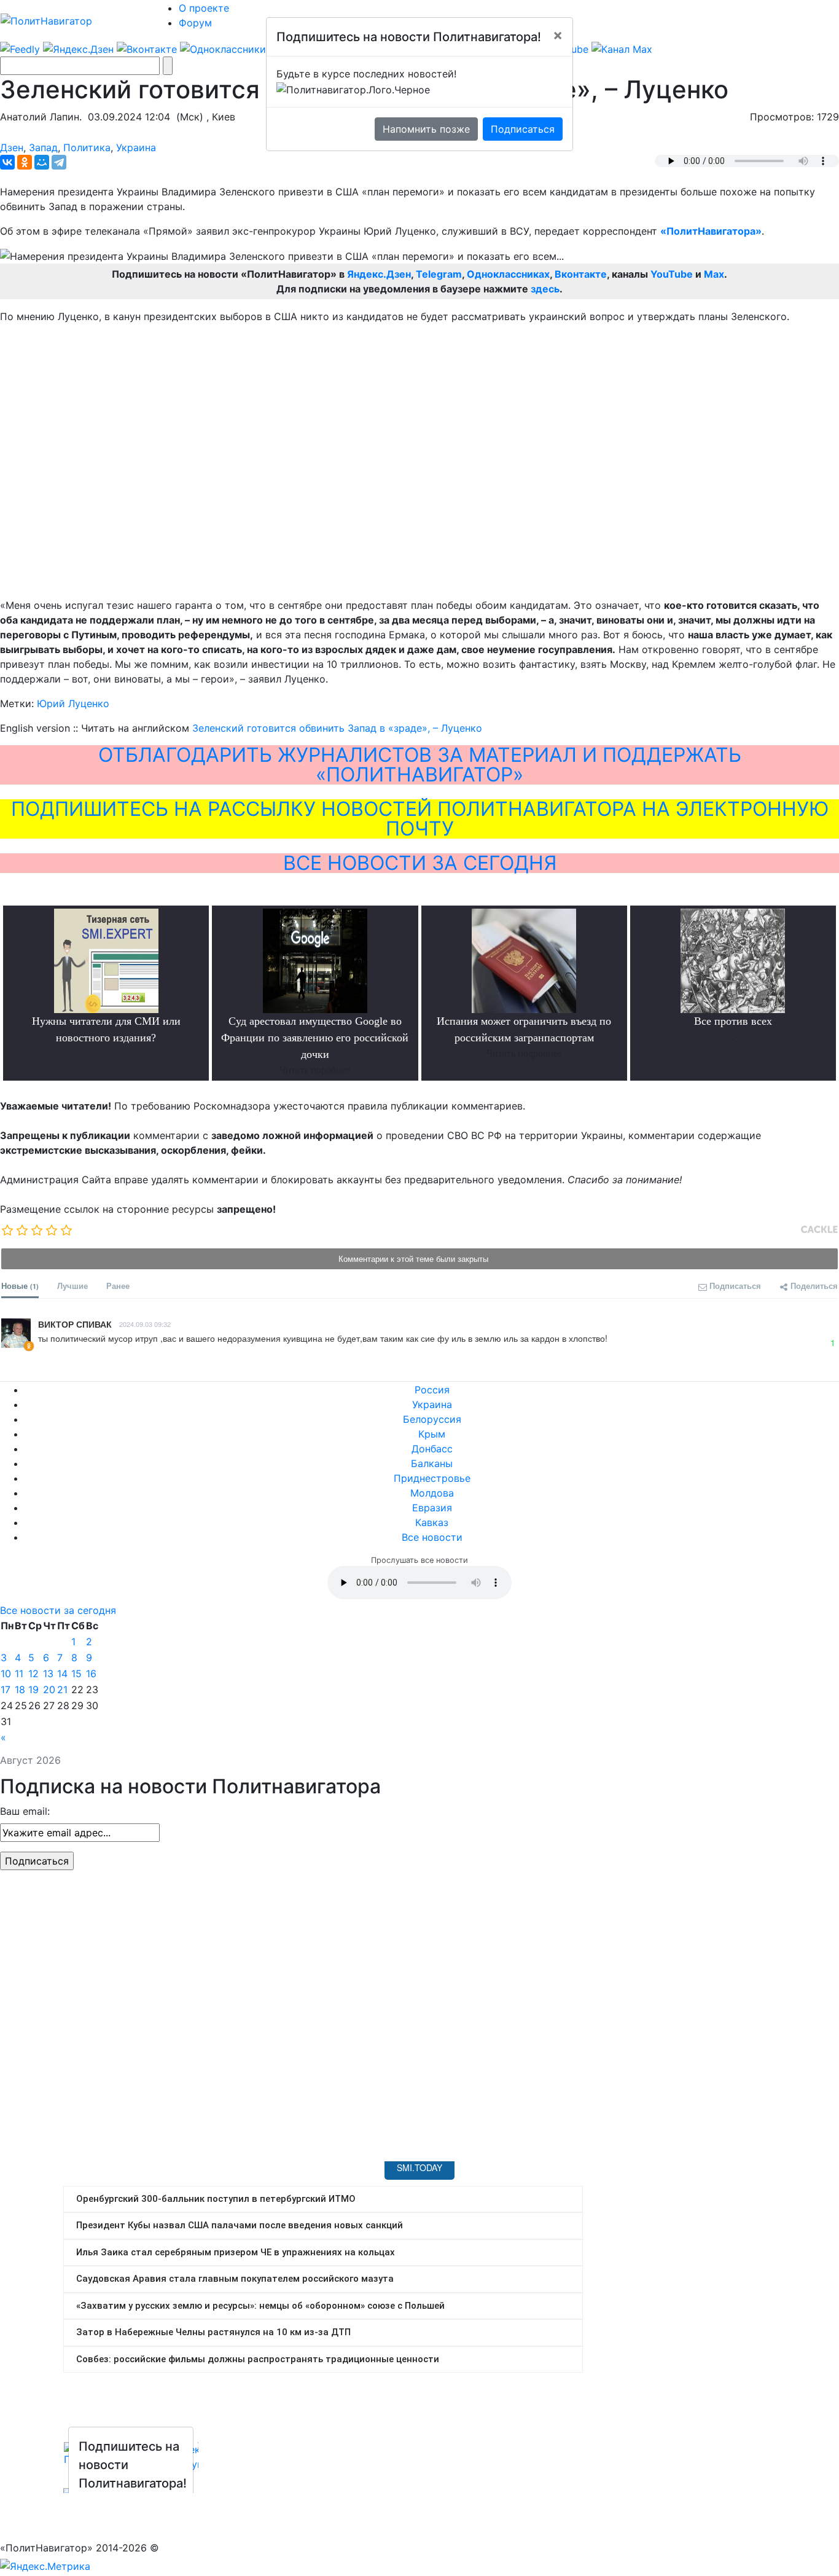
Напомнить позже (426, 129)
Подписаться (523, 129)
